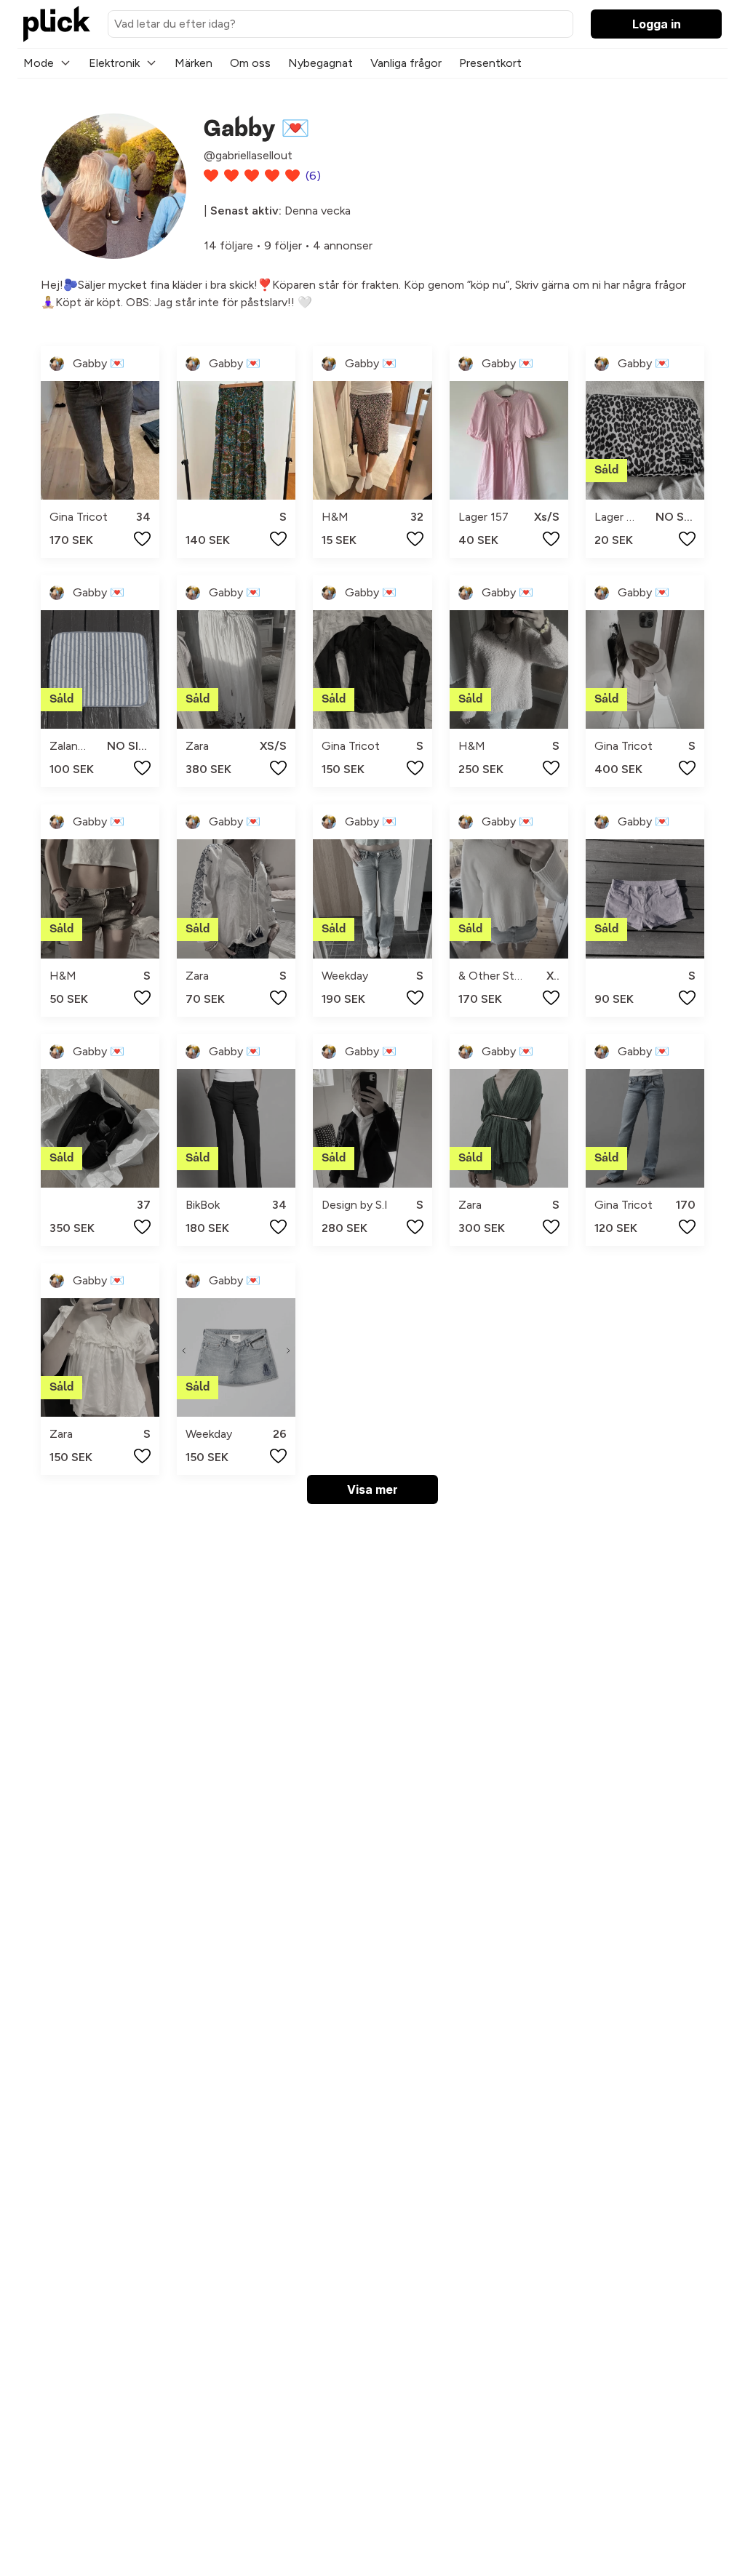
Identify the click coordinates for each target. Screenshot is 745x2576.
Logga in (657, 24)
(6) (313, 176)
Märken (194, 63)
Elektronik (114, 63)
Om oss (250, 63)
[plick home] (57, 24)
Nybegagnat (320, 63)
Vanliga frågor (406, 63)
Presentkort (490, 63)
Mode (39, 63)
